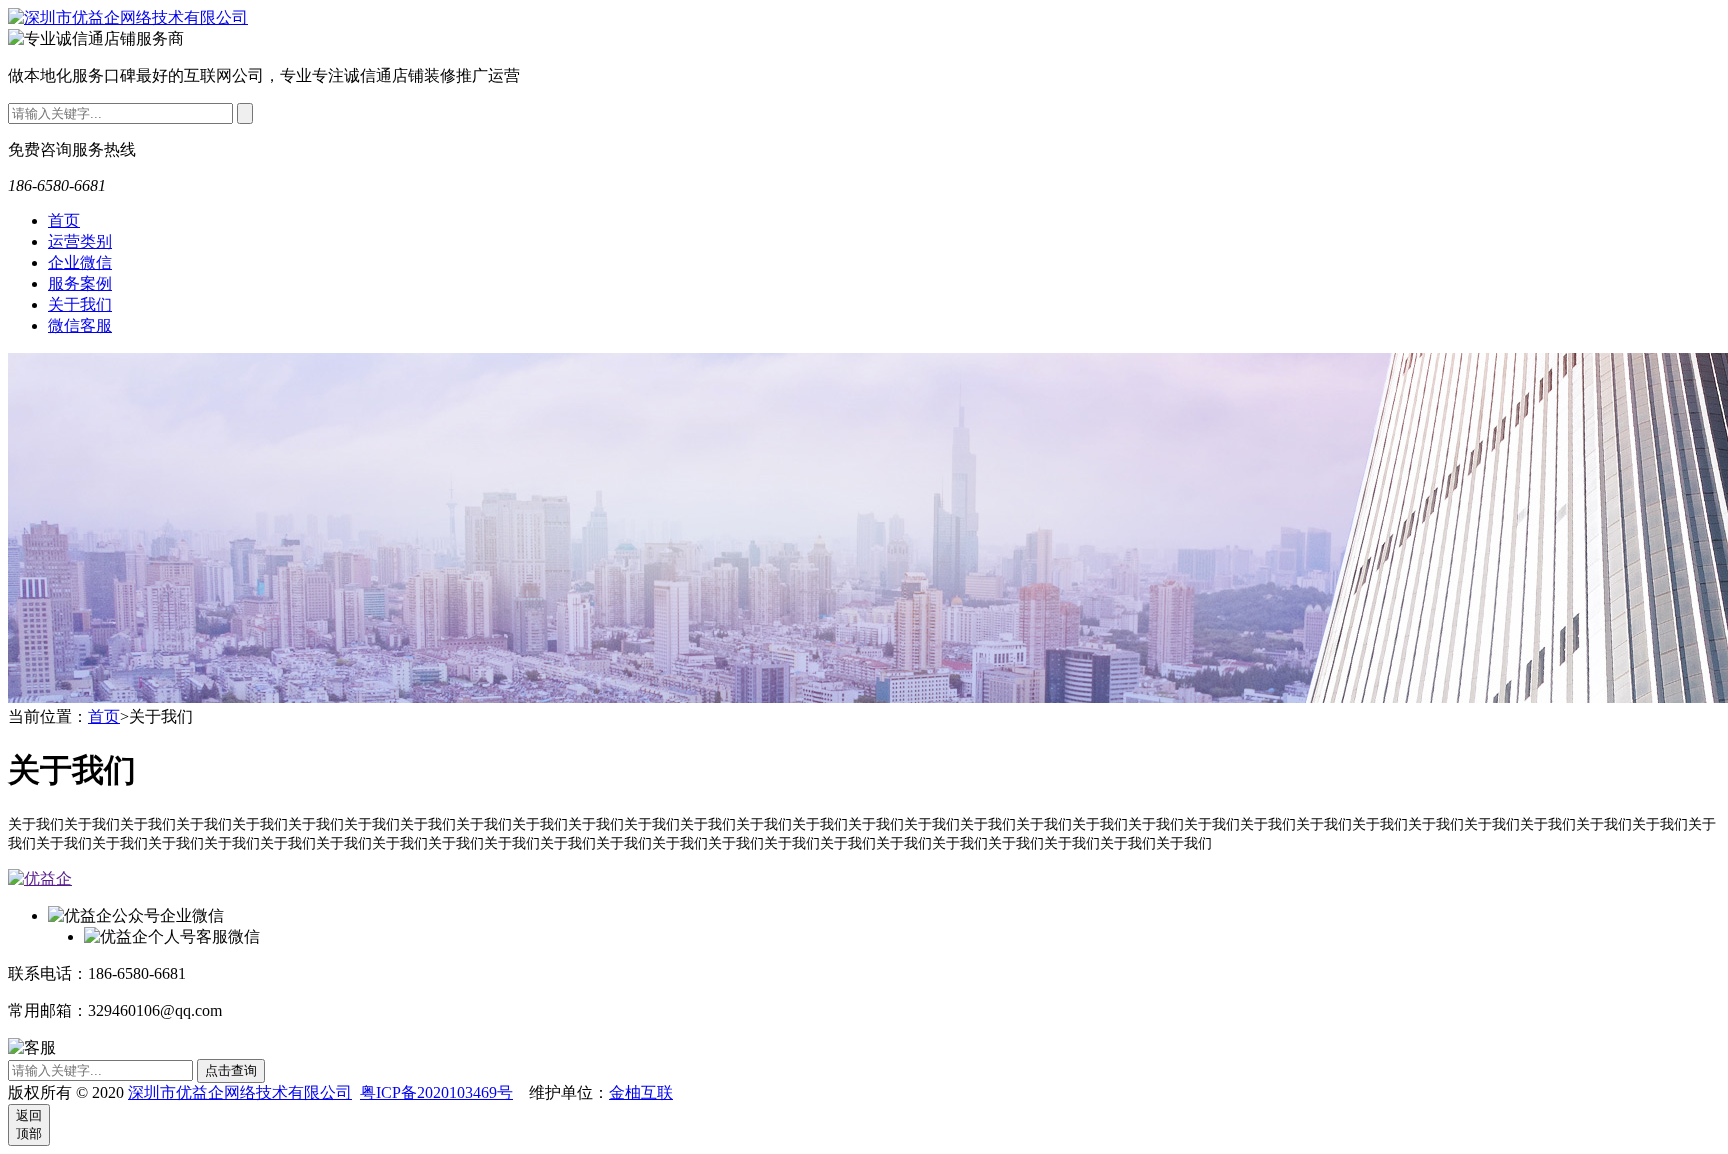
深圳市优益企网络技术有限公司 (240, 1092)
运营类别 (80, 241)
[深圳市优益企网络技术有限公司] (128, 17)
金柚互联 (641, 1092)
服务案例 (80, 283)
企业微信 (80, 262)
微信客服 (80, 325)
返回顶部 (29, 1124)
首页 (64, 220)
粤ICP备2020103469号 (436, 1092)
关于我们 (80, 304)
